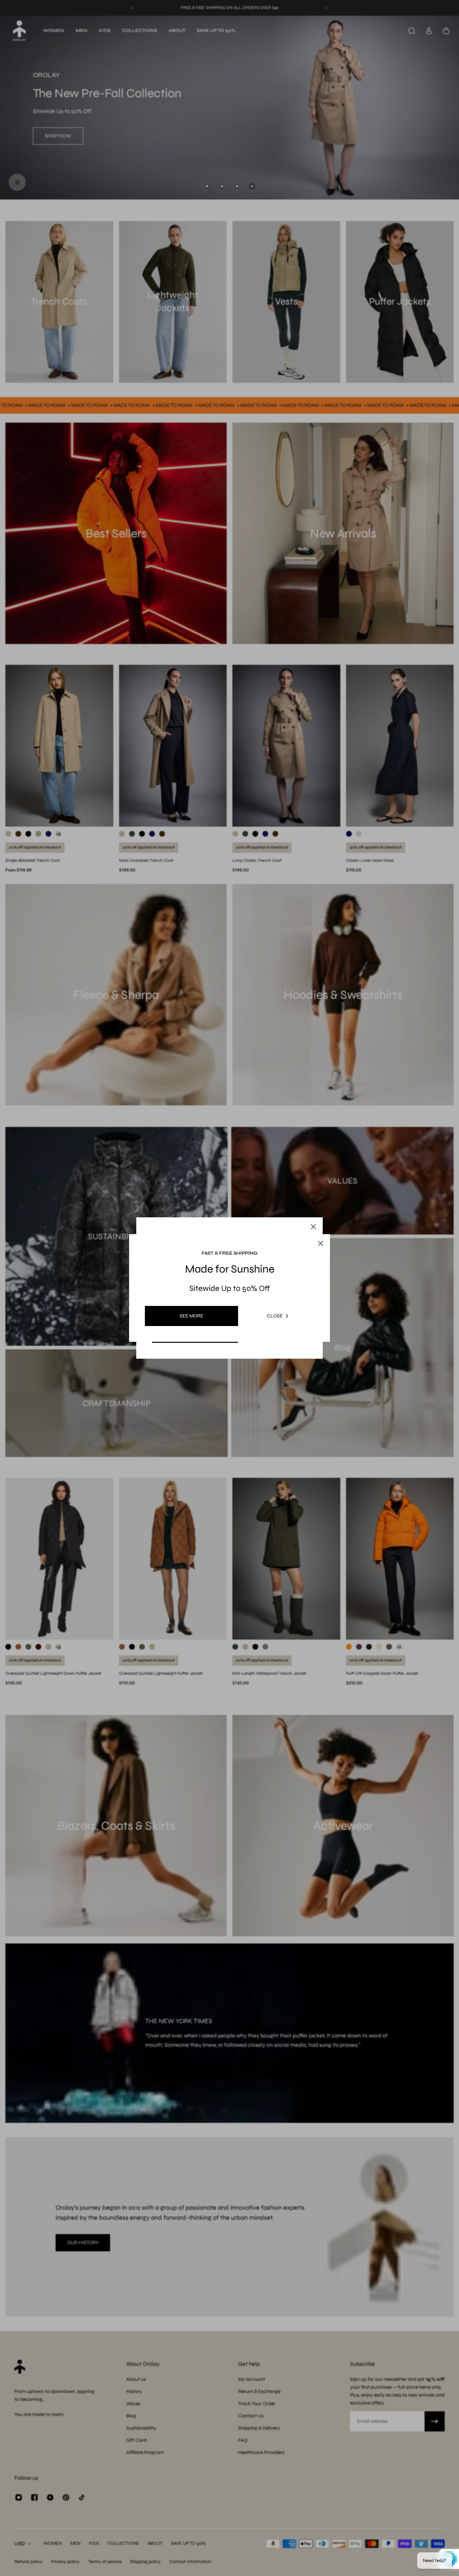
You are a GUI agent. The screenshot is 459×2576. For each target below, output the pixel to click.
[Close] (313, 1227)
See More (191, 1316)
